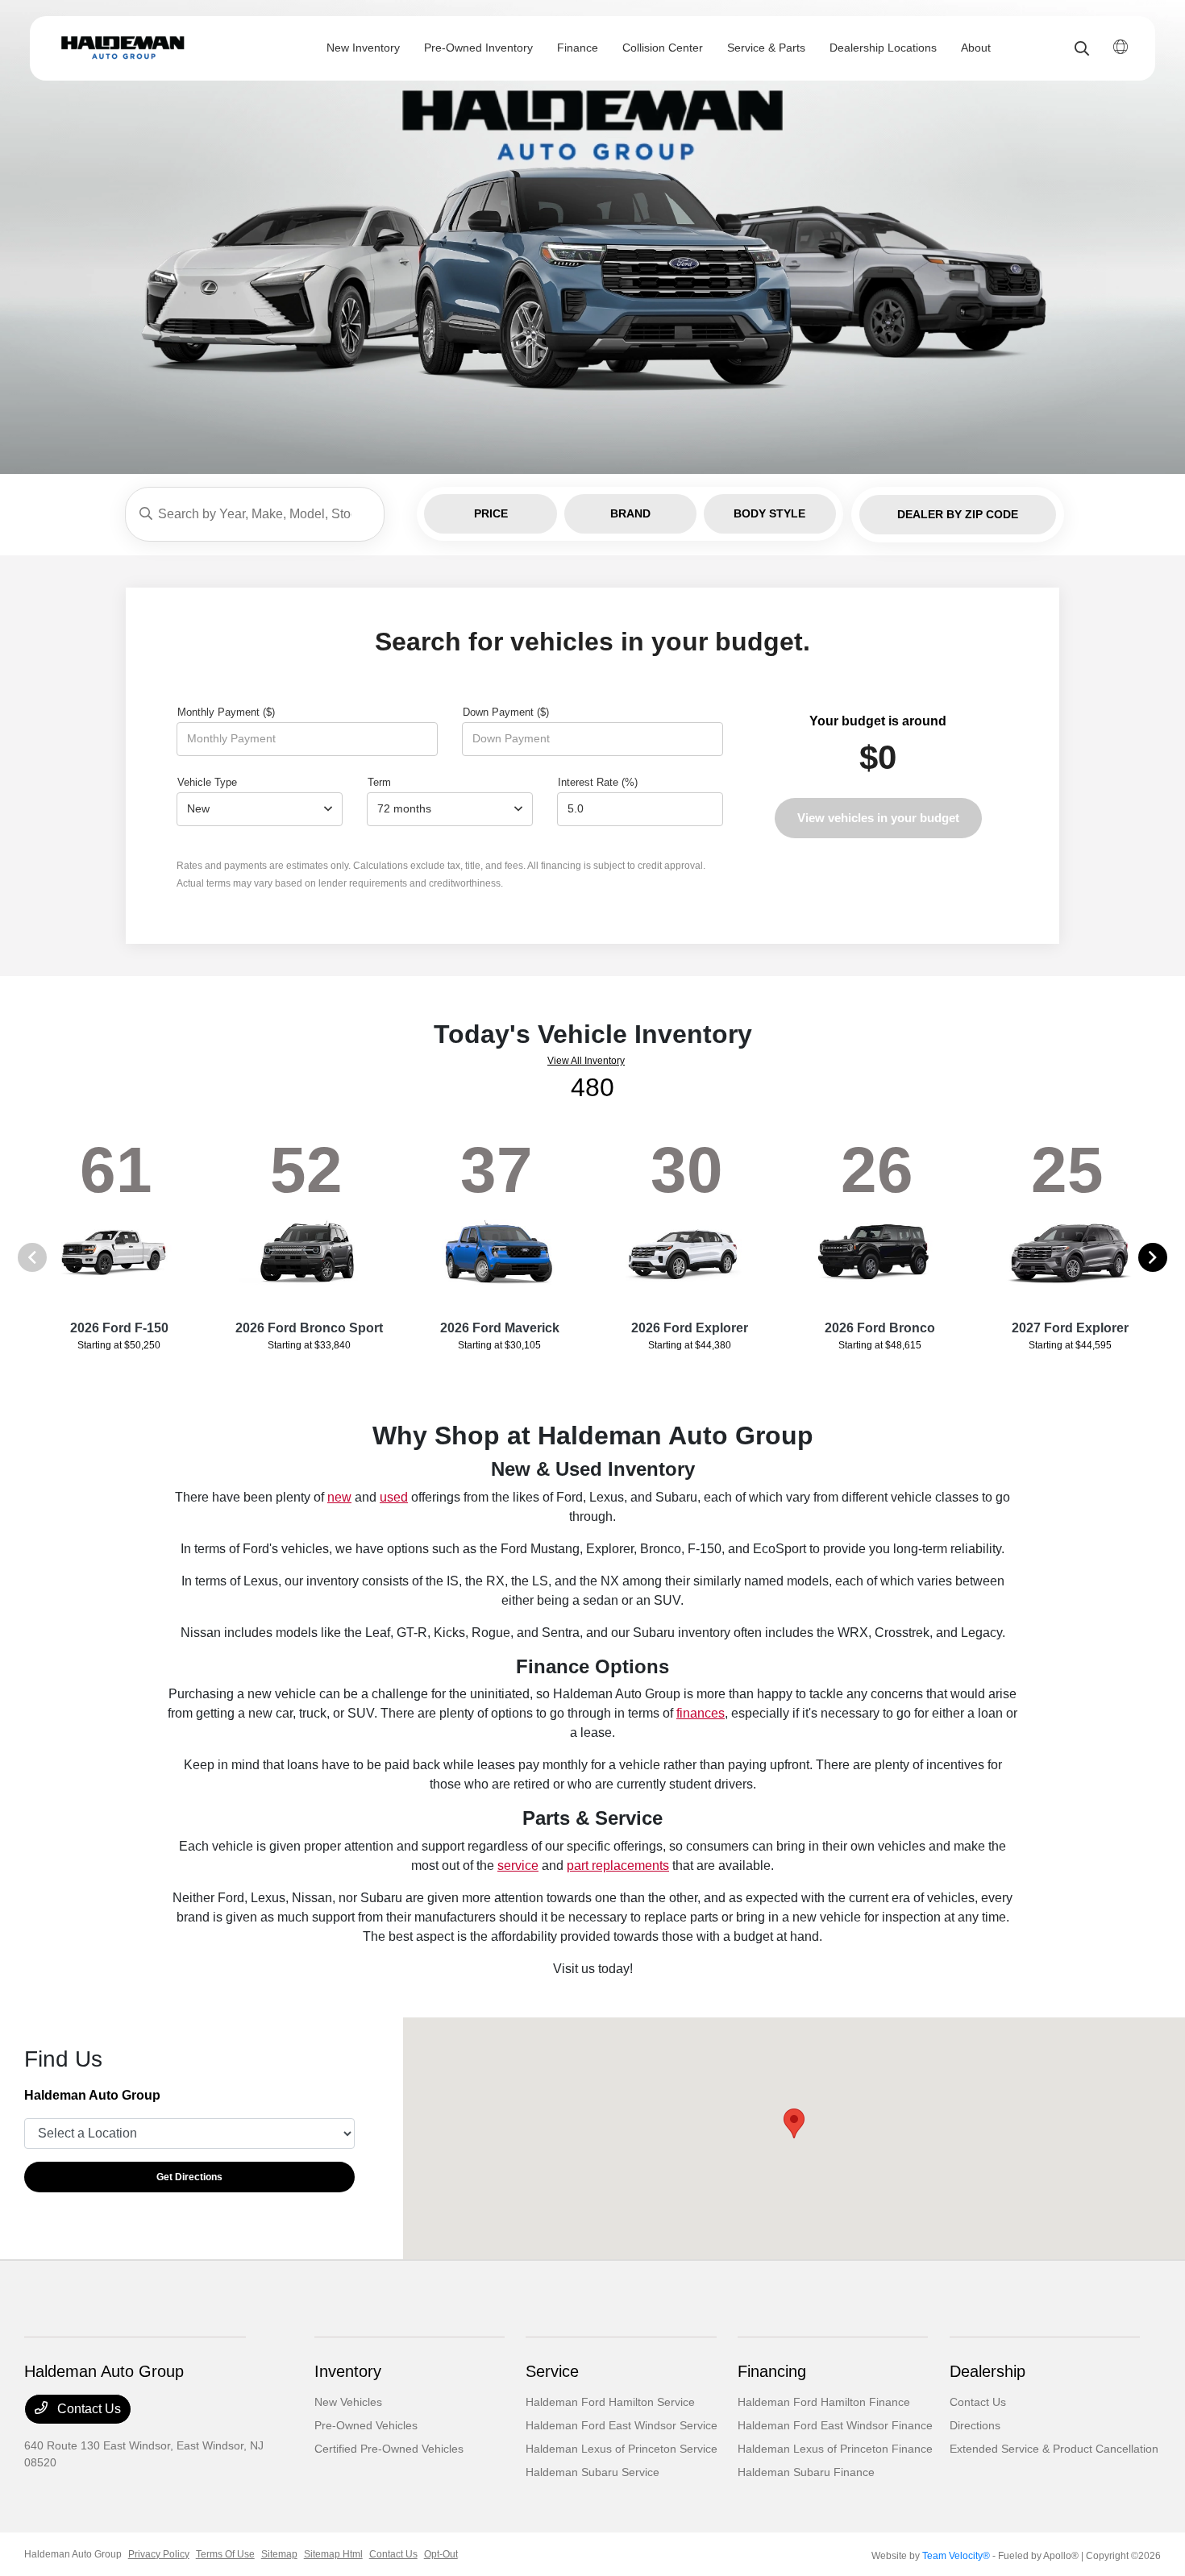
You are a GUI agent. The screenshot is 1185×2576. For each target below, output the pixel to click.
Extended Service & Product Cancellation (1054, 2449)
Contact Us (87, 2409)
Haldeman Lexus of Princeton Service (622, 2449)
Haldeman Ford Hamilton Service (610, 2402)
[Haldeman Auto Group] (150, 48)
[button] (794, 2123)
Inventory (348, 2371)
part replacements (618, 1866)
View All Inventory (586, 1061)
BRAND (630, 513)
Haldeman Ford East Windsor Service (622, 2425)
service (518, 1866)
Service (552, 2371)
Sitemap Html (333, 2554)
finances (701, 1713)
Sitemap (279, 2554)
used (394, 1497)
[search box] (255, 514)
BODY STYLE (769, 513)
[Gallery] (592, 237)
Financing (772, 2371)
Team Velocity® (956, 2556)
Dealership (987, 2371)
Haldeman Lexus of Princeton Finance (835, 2449)
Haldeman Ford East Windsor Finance (835, 2425)
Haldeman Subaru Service (592, 2472)
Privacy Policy (159, 2554)
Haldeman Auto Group (73, 2554)
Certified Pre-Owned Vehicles (389, 2449)
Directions (975, 2425)
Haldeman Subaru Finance (806, 2472)
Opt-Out (441, 2554)
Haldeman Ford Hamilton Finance (824, 2402)
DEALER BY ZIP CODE (958, 514)
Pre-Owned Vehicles (366, 2425)
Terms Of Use (225, 2554)
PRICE (491, 513)
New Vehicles (348, 2402)
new (339, 1497)
